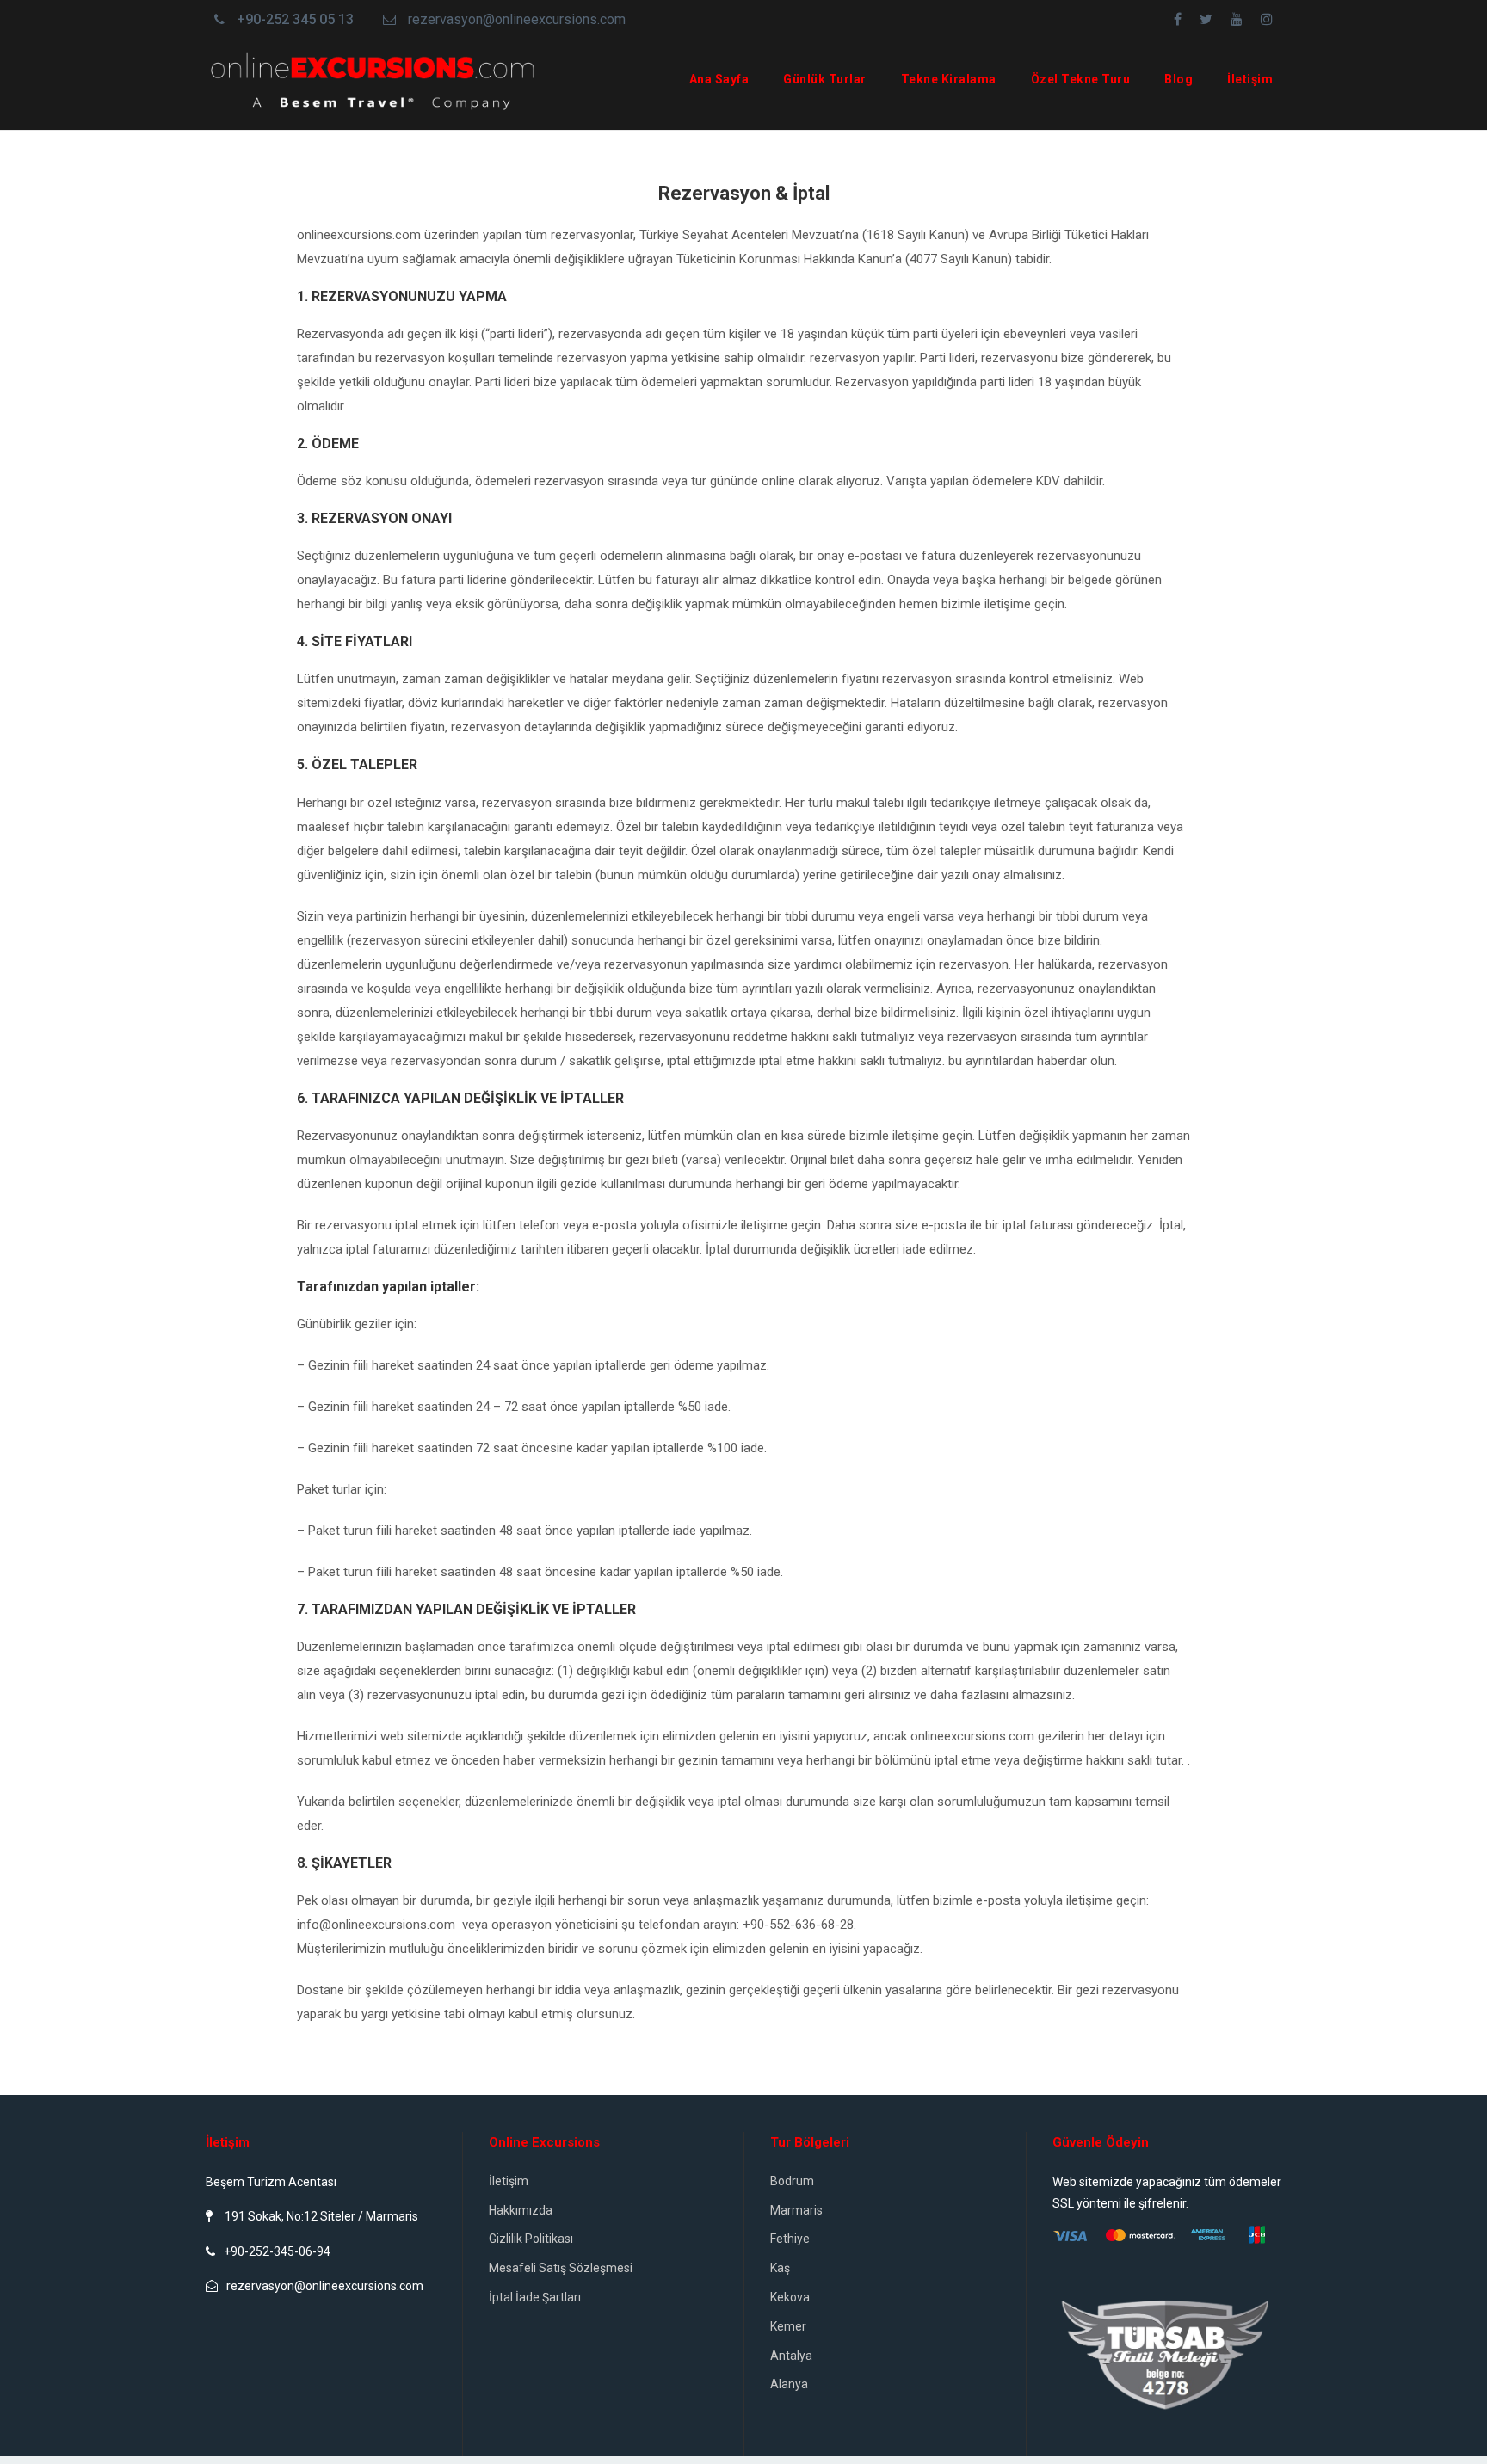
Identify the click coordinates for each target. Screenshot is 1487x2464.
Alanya (789, 2384)
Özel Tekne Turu (1081, 79)
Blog (1178, 79)
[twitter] (1206, 19)
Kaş (780, 2268)
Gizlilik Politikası (531, 2239)
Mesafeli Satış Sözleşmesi (561, 2268)
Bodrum (792, 2181)
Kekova (790, 2297)
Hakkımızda (521, 2210)
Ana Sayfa (719, 79)
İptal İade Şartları (535, 2297)
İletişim (1250, 79)
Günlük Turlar (825, 79)
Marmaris (796, 2210)
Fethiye (790, 2239)
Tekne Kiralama (949, 79)
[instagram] (1267, 19)
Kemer (788, 2326)
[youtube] (1237, 19)
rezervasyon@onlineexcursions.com (517, 19)
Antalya (791, 2356)
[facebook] (1178, 19)
